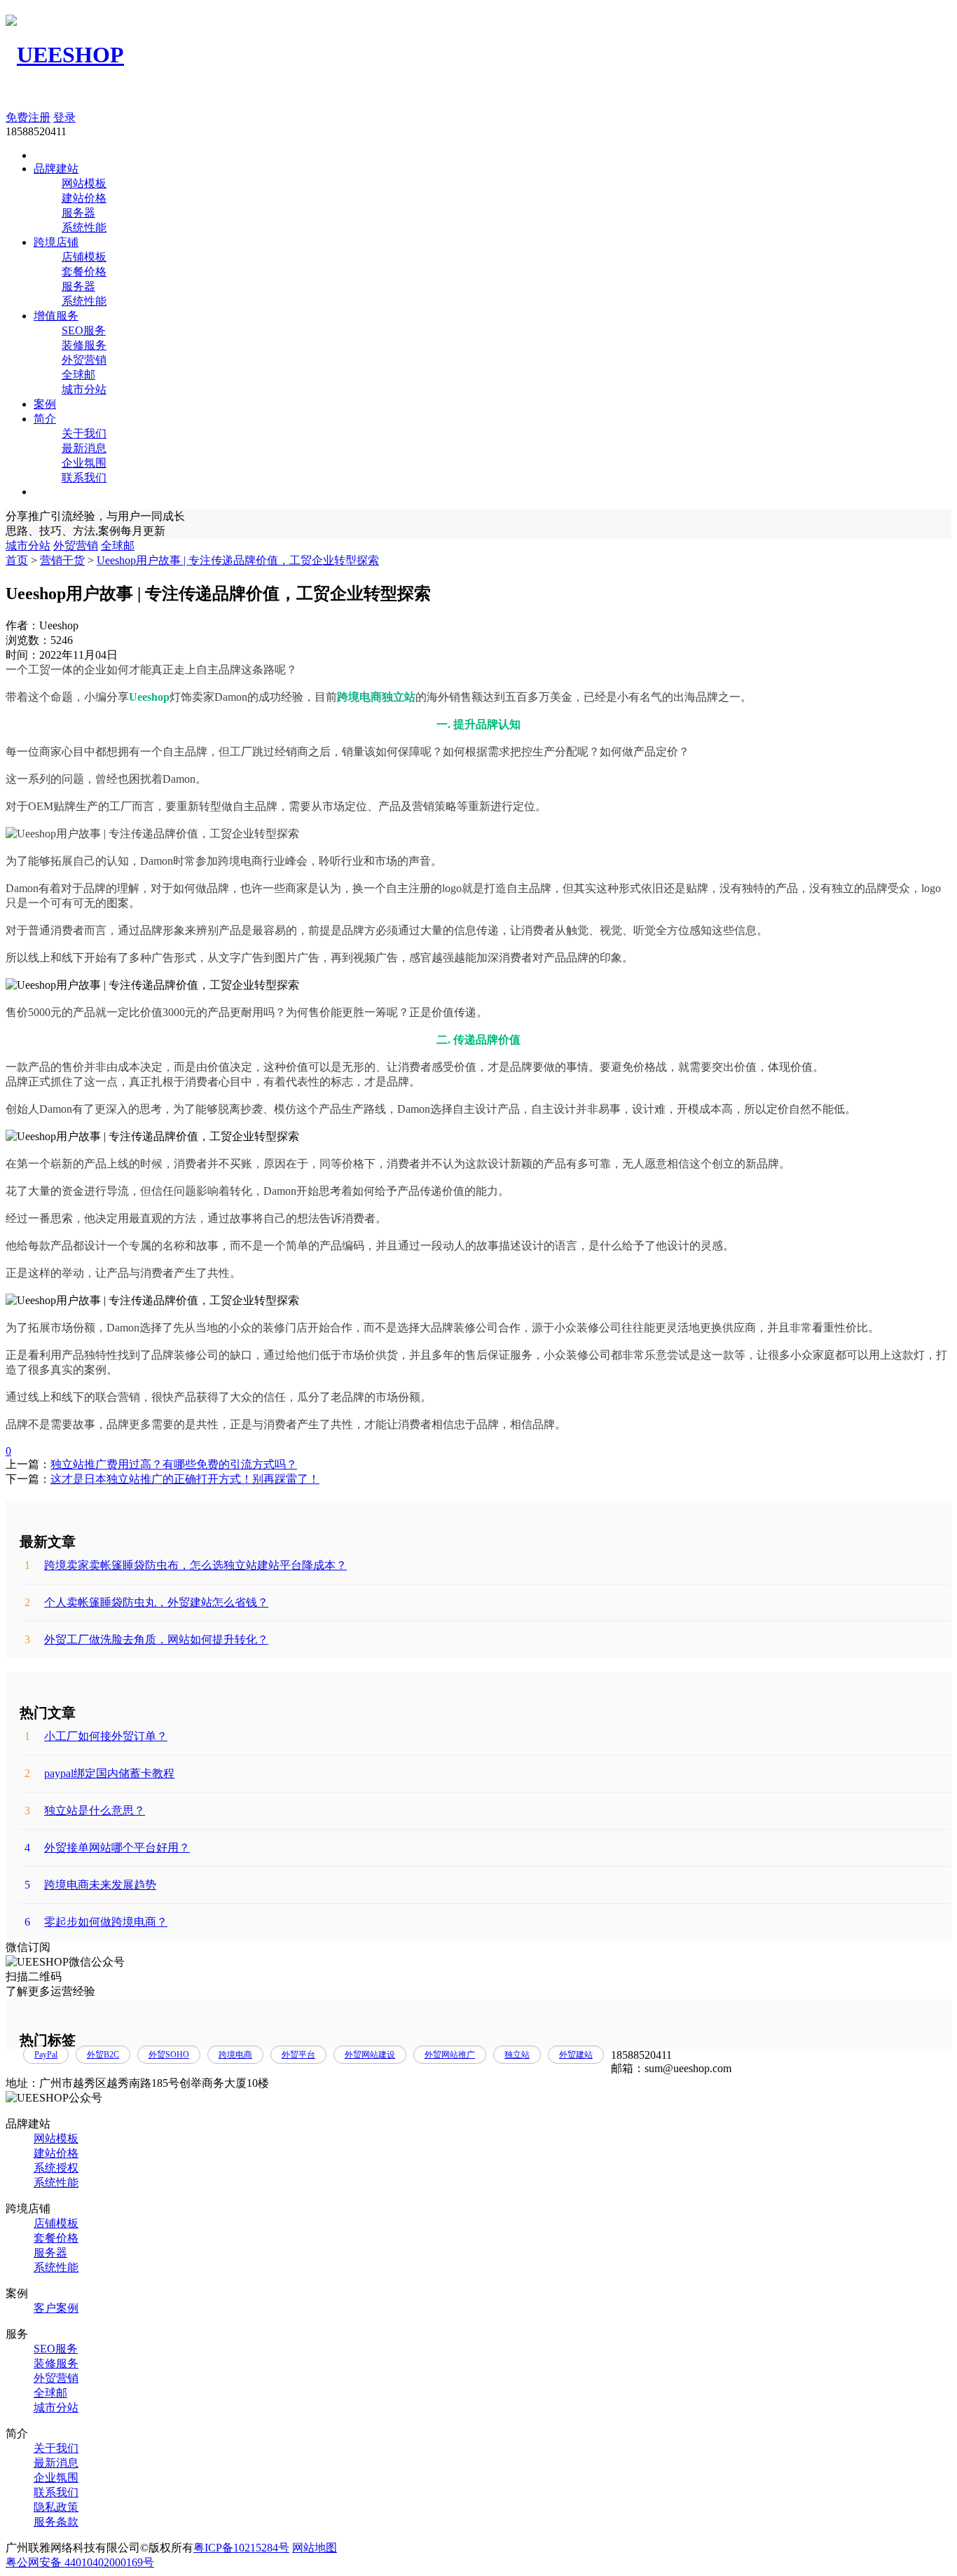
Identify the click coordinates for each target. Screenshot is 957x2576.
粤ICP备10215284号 (241, 2548)
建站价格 (84, 198)
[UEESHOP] (65, 55)
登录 (64, 117)
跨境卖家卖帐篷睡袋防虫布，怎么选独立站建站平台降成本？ (186, 1565)
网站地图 (315, 2548)
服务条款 (56, 2522)
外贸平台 (298, 2055)
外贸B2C (103, 2055)
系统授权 (56, 2168)
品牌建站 (56, 169)
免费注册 (28, 117)
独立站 (517, 2055)
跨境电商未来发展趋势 (90, 1885)
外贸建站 (576, 2055)
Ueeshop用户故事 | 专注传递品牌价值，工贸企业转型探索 (238, 560)
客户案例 (56, 2308)
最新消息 (84, 448)
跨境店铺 (56, 242)
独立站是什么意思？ (85, 1810)
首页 (17, 560)
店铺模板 (84, 257)
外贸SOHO (169, 2055)
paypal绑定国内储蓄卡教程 (99, 1773)
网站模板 (84, 183)
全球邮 (78, 375)
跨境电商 (235, 2055)
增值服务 (56, 316)
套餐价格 (84, 272)
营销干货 (62, 560)
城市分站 (84, 389)
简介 (45, 419)
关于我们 (84, 433)
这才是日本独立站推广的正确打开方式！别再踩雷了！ (185, 1479)
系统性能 (84, 227)
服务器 (78, 213)
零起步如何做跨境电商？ (96, 1922)
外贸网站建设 (370, 2055)
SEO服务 (84, 330)
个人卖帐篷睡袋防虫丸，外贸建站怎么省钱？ (146, 1602)
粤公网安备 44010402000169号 (80, 2562)
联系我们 (84, 478)
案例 (45, 404)
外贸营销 (84, 360)
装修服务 (84, 345)
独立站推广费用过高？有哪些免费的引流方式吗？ (174, 1464)
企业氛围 (84, 463)
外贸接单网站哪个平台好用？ (107, 1848)
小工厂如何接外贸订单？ (96, 1736)
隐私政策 (56, 2507)
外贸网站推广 (450, 2055)
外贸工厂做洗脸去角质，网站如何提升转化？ (146, 1639)
